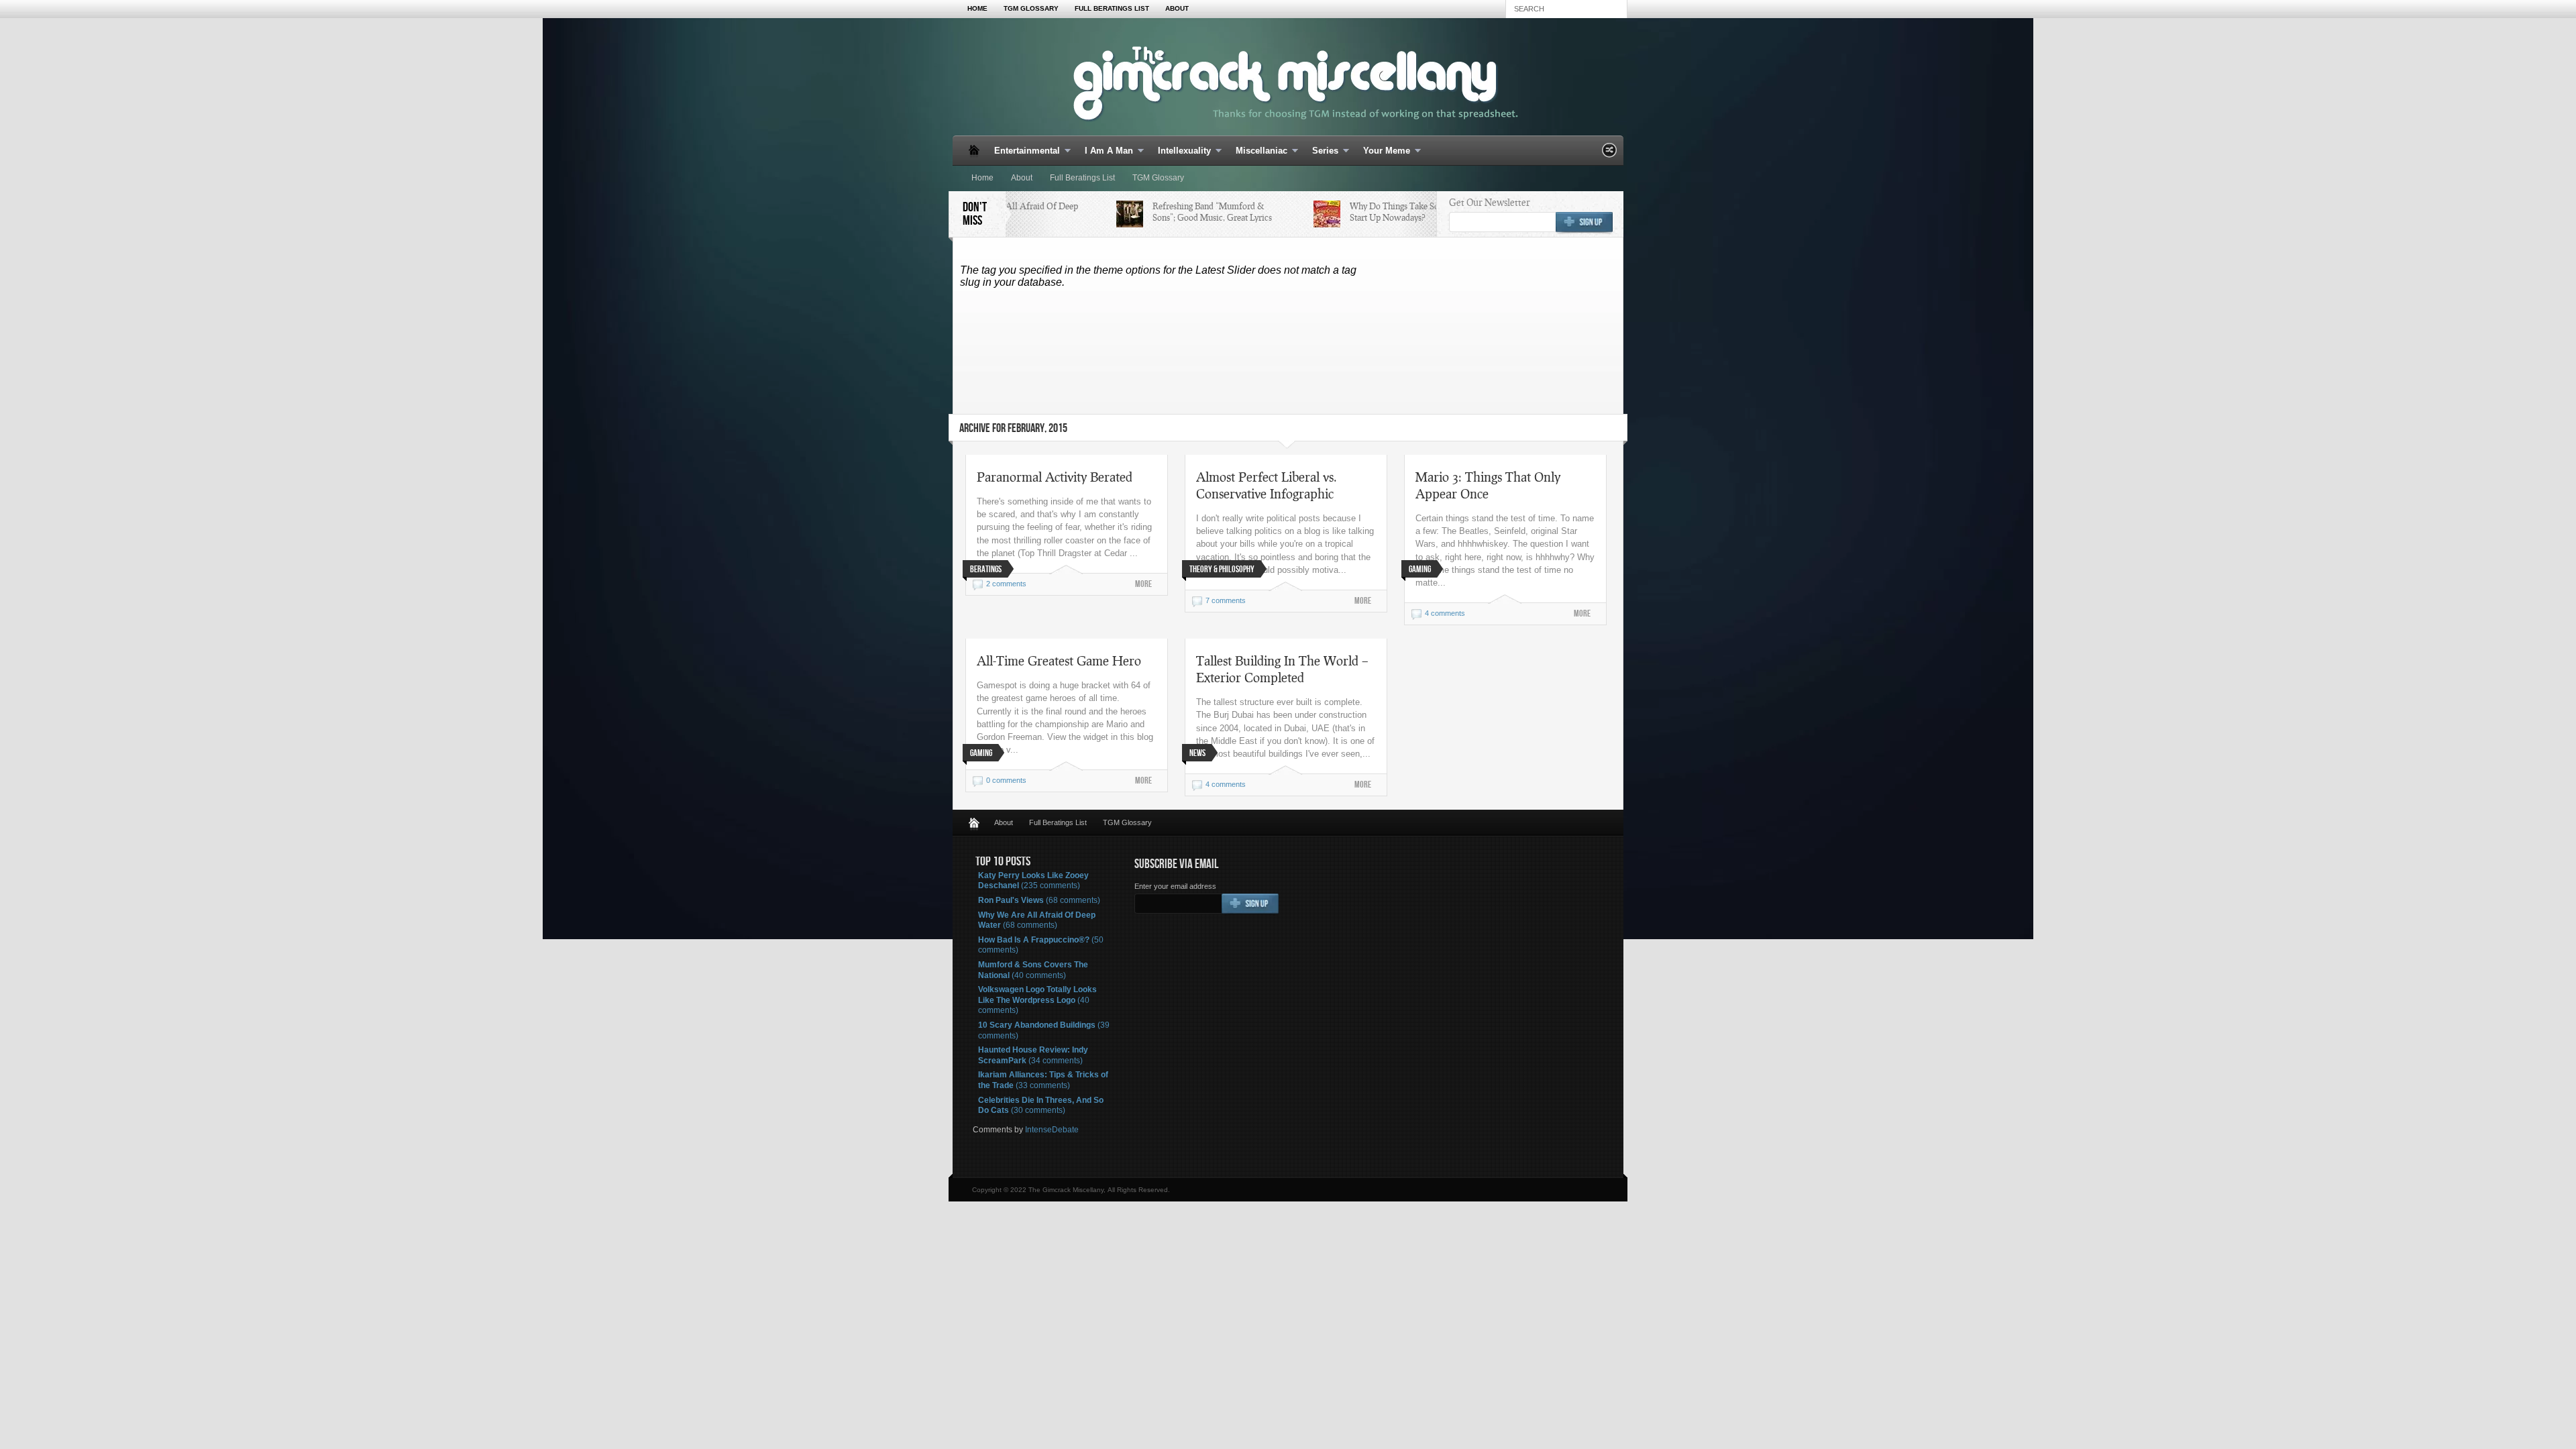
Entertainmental (1023, 151)
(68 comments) (1039, 900)
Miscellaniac (1257, 151)
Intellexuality (1180, 151)
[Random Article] (1609, 154)
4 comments (1445, 613)
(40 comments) (1033, 970)
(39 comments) (1044, 1030)
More (1143, 584)
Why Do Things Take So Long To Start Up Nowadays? (1392, 212)
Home (977, 8)
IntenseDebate (1052, 1130)
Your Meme (1383, 151)
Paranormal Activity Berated (1055, 477)
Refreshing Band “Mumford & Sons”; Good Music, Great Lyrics (1193, 212)
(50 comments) (1041, 945)
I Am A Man (1105, 151)
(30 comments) (1041, 1106)
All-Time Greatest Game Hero (1059, 660)
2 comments (1006, 584)
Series (1321, 151)
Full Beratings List (1112, 8)
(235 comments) (1033, 881)
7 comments (1226, 600)
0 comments (1006, 780)
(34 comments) (1033, 1055)
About (1177, 8)
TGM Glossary (1031, 8)
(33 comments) (1043, 1080)
